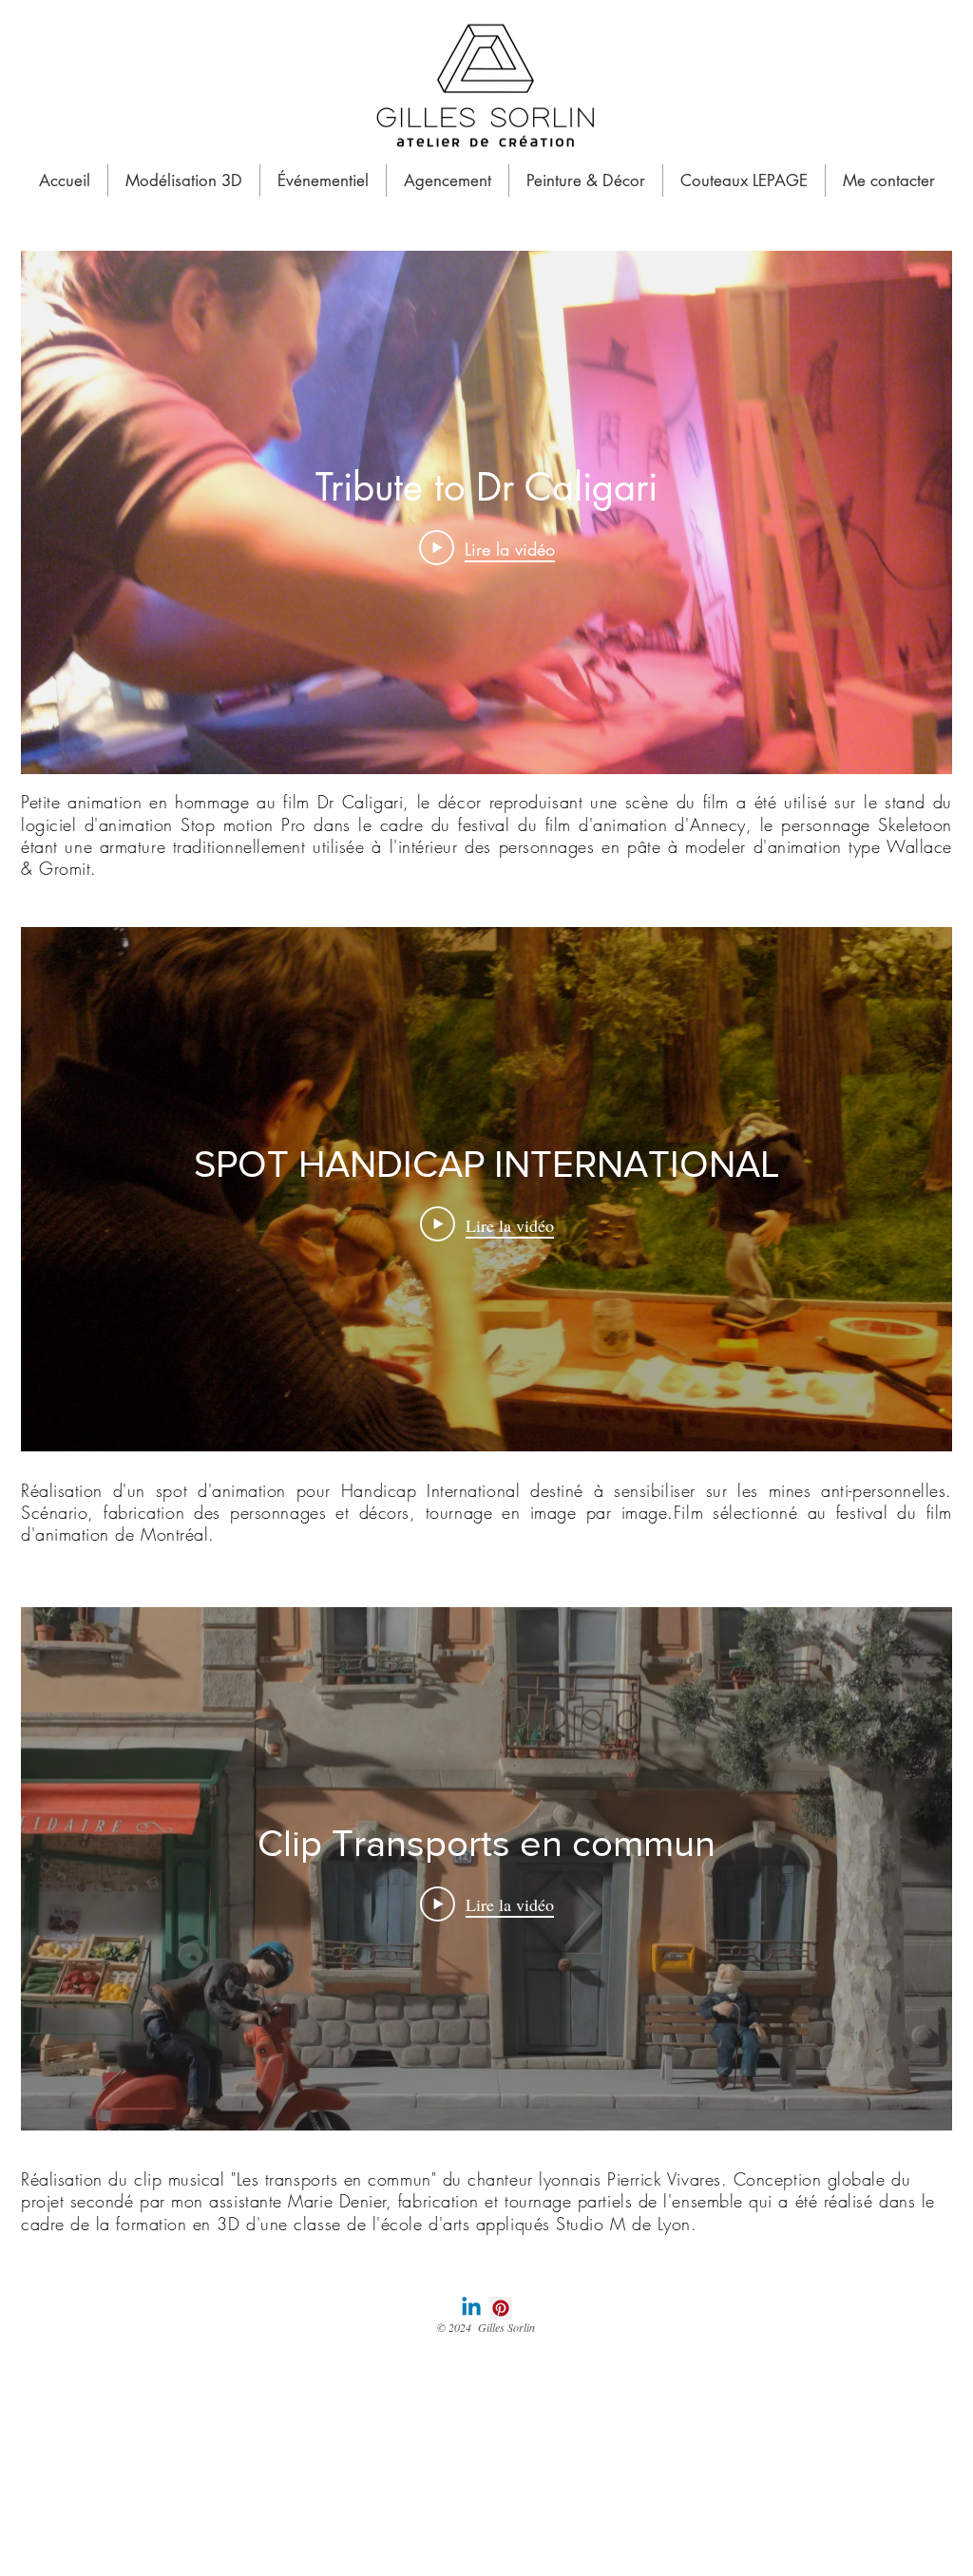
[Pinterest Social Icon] (501, 2308)
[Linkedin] (471, 2308)
